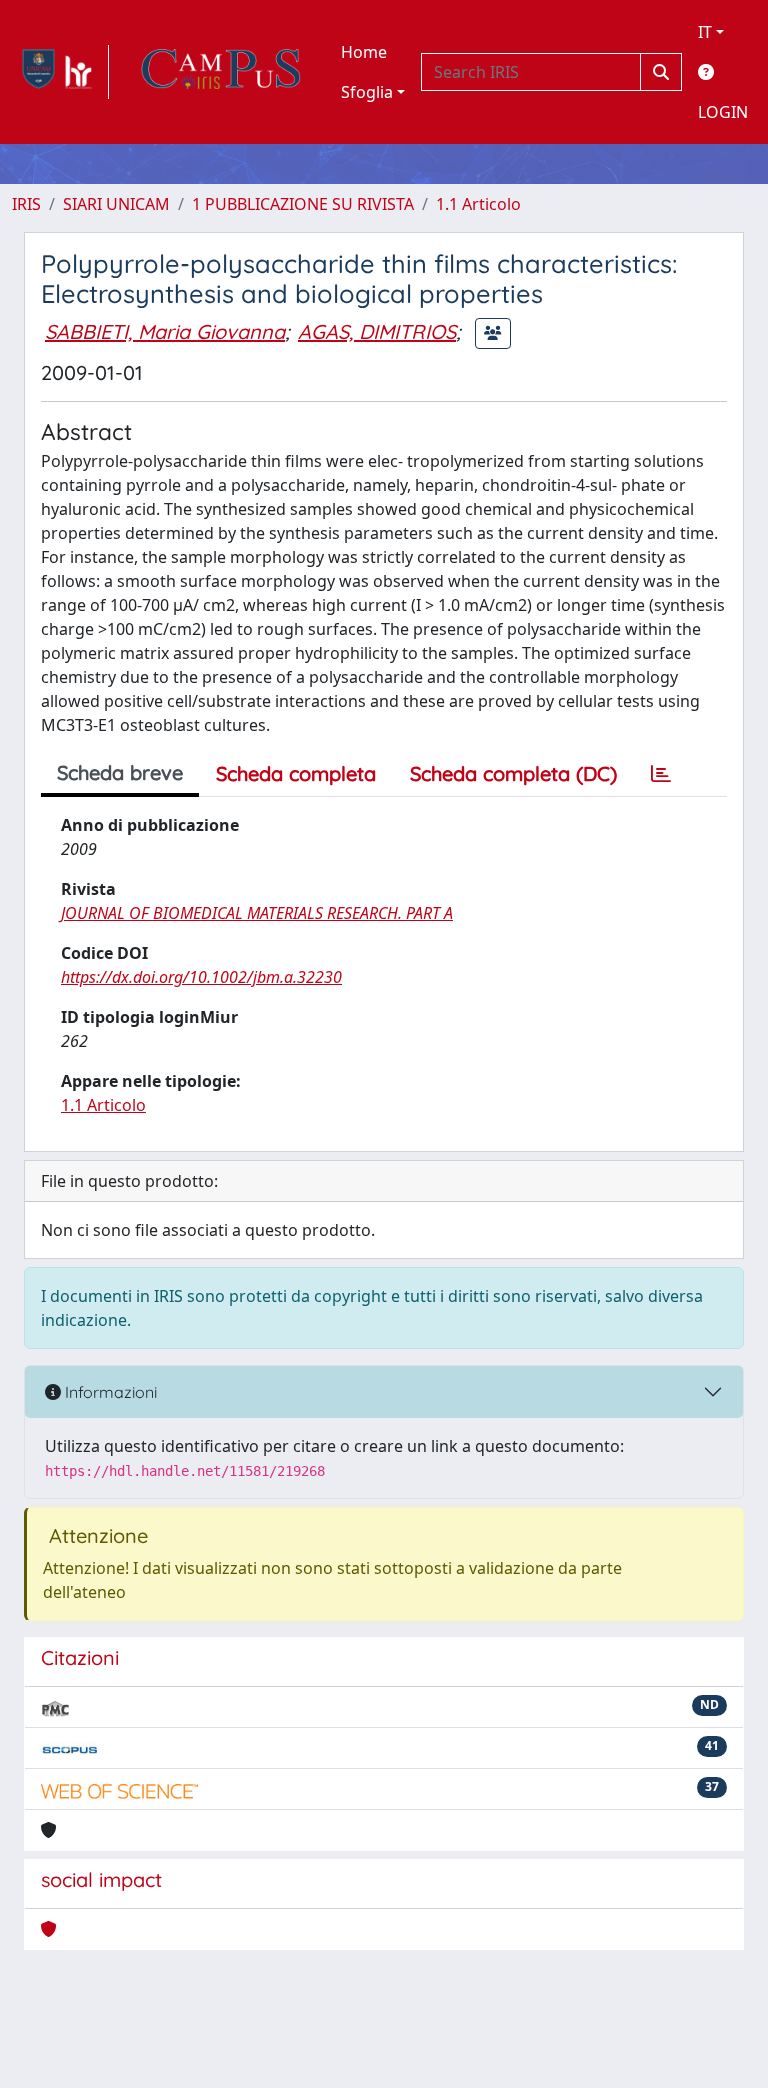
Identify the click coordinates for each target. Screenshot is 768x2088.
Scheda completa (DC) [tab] (513, 773)
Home (364, 52)
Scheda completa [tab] (296, 773)
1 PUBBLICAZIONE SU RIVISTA (303, 204)
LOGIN (723, 112)
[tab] (661, 774)
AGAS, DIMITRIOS (377, 331)
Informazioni (109, 1392)
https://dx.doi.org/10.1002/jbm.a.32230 (201, 977)
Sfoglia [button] (367, 92)
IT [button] (705, 32)
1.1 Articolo (478, 204)
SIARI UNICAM (116, 204)
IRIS (26, 204)
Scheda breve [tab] (120, 772)
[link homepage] (60, 72)
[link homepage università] (221, 72)
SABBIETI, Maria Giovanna (165, 331)
